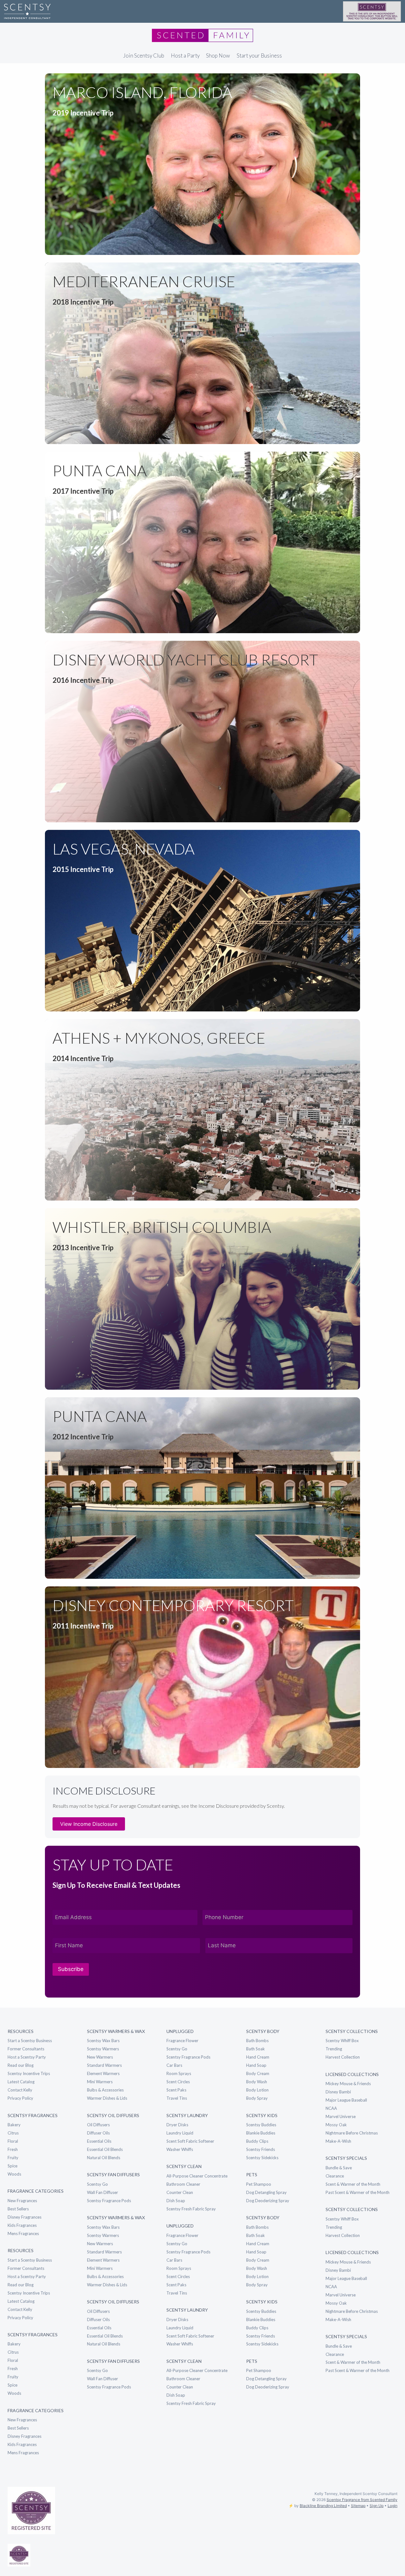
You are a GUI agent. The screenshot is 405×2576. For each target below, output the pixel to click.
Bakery (14, 2125)
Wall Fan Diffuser (103, 2192)
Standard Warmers (104, 2065)
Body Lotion (257, 2090)
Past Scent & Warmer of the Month (358, 2192)
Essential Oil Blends (105, 2149)
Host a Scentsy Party (27, 2057)
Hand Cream (258, 2057)
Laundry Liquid (180, 2133)
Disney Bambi (338, 2092)
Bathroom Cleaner (183, 2184)
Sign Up (377, 2506)
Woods (14, 2174)
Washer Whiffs (180, 2149)
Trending (334, 2049)
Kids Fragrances (22, 2225)
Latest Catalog (21, 2082)
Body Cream (258, 2073)
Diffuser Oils (98, 2133)
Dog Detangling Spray (266, 2192)
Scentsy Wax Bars (103, 2041)
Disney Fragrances (25, 2217)
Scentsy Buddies (261, 2125)
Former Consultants (26, 2049)
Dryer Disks (177, 2125)
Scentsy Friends (261, 2149)
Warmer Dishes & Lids (107, 2098)
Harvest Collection (343, 2057)
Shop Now (218, 56)
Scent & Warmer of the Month (353, 2184)
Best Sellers (18, 2209)
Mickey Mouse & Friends (348, 2084)
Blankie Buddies (261, 2133)
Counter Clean (180, 2192)
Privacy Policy (20, 2098)
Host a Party (185, 56)
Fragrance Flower (182, 2041)
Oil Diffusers (98, 2125)
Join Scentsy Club (144, 56)
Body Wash (257, 2082)
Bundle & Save (339, 2168)
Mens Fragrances (23, 2233)
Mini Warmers (100, 2082)
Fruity (13, 2158)
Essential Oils (99, 2141)
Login (393, 2506)
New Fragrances (22, 2201)
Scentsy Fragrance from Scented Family (362, 2500)
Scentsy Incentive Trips (29, 2073)
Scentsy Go (97, 2184)
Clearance (335, 2176)
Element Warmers (103, 2073)
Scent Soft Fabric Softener (190, 2141)
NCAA (331, 2108)
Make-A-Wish (338, 2141)
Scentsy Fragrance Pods (109, 2201)
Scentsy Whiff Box (342, 2041)
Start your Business (259, 56)
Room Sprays (179, 2073)
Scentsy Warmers (103, 2049)
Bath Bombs (257, 2041)
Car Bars (174, 2065)
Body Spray (257, 2098)
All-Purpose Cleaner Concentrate (197, 2176)
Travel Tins (177, 2098)
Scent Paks (176, 2090)
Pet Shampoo (259, 2184)
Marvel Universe (341, 2116)
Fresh (13, 2149)
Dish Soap (176, 2201)
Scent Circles (178, 2082)
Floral (13, 2141)
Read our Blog (21, 2065)
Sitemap (358, 2506)
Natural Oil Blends (104, 2158)
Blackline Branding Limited (323, 2506)
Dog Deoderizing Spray (268, 2201)
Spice (12, 2166)
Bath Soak (255, 2049)
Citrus (13, 2133)
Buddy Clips (257, 2141)
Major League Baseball (346, 2100)
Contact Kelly (20, 2090)
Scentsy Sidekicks (262, 2158)
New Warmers (100, 2057)
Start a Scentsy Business (30, 2041)
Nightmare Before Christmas (352, 2133)
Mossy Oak (336, 2125)
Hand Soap (256, 2065)
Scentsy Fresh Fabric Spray (191, 2209)
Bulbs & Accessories (105, 2090)
